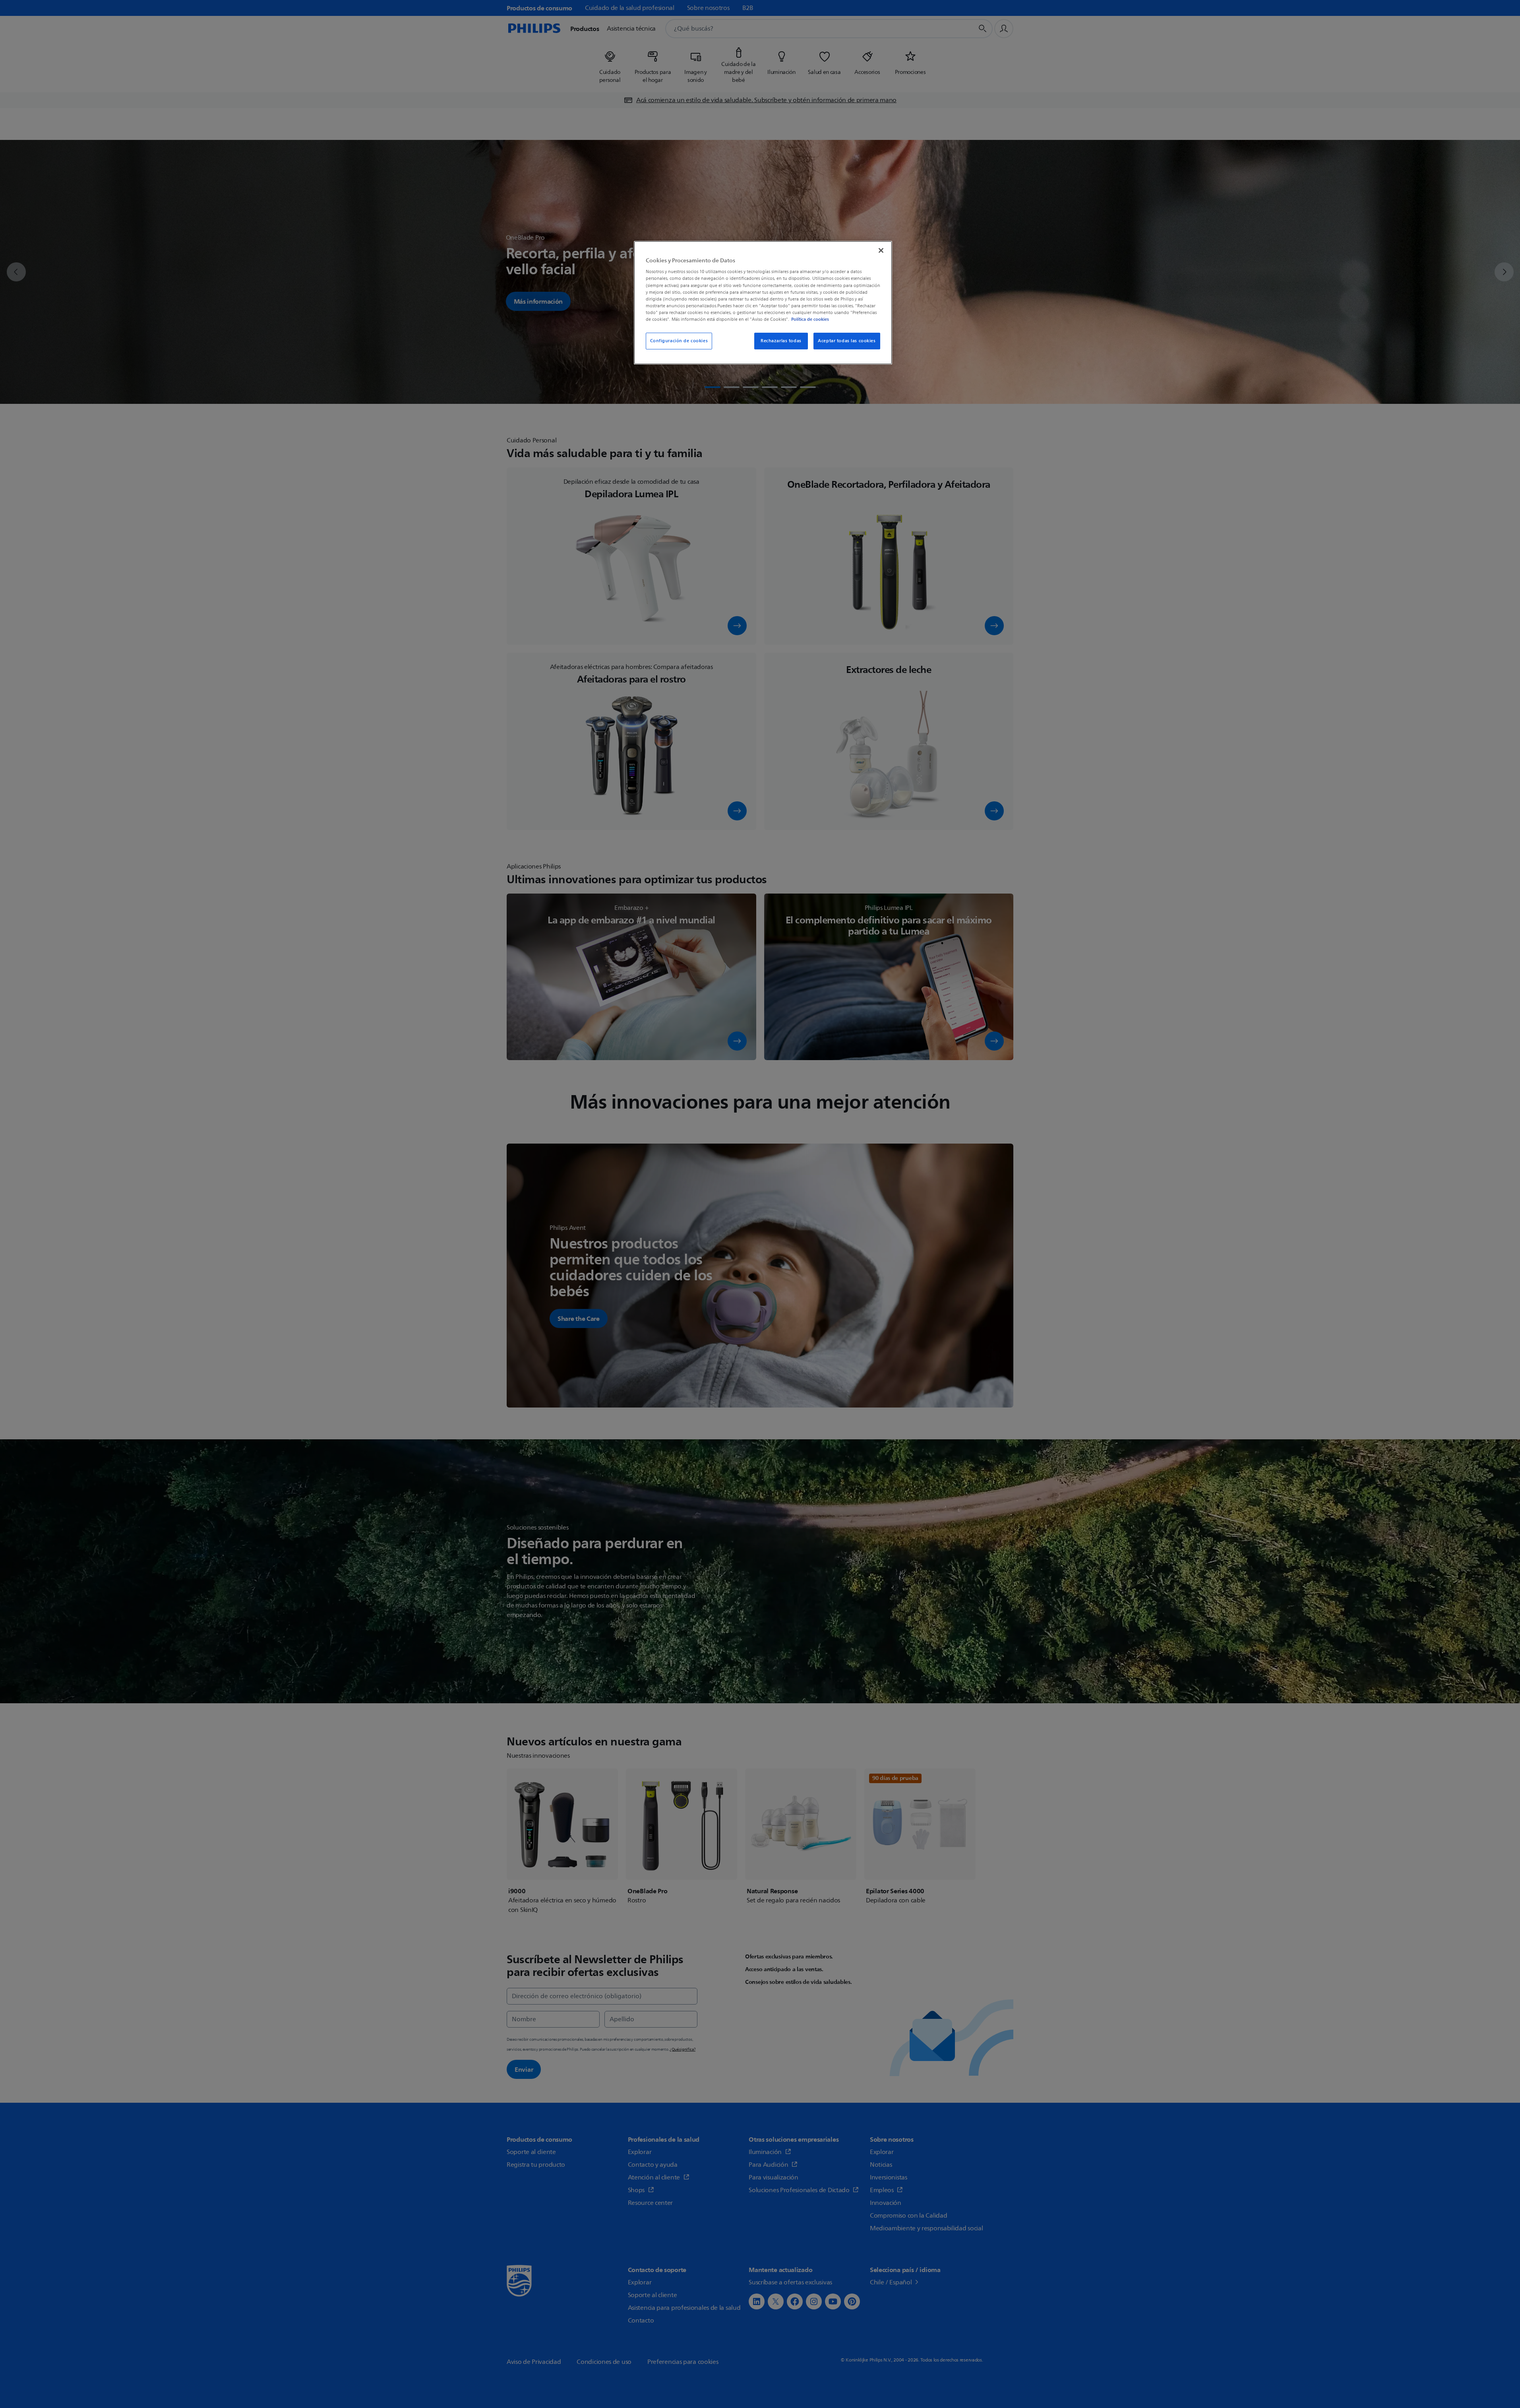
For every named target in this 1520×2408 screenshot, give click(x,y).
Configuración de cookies (679, 341)
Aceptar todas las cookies (847, 341)
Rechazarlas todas (781, 341)
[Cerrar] (881, 250)
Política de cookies (810, 319)
